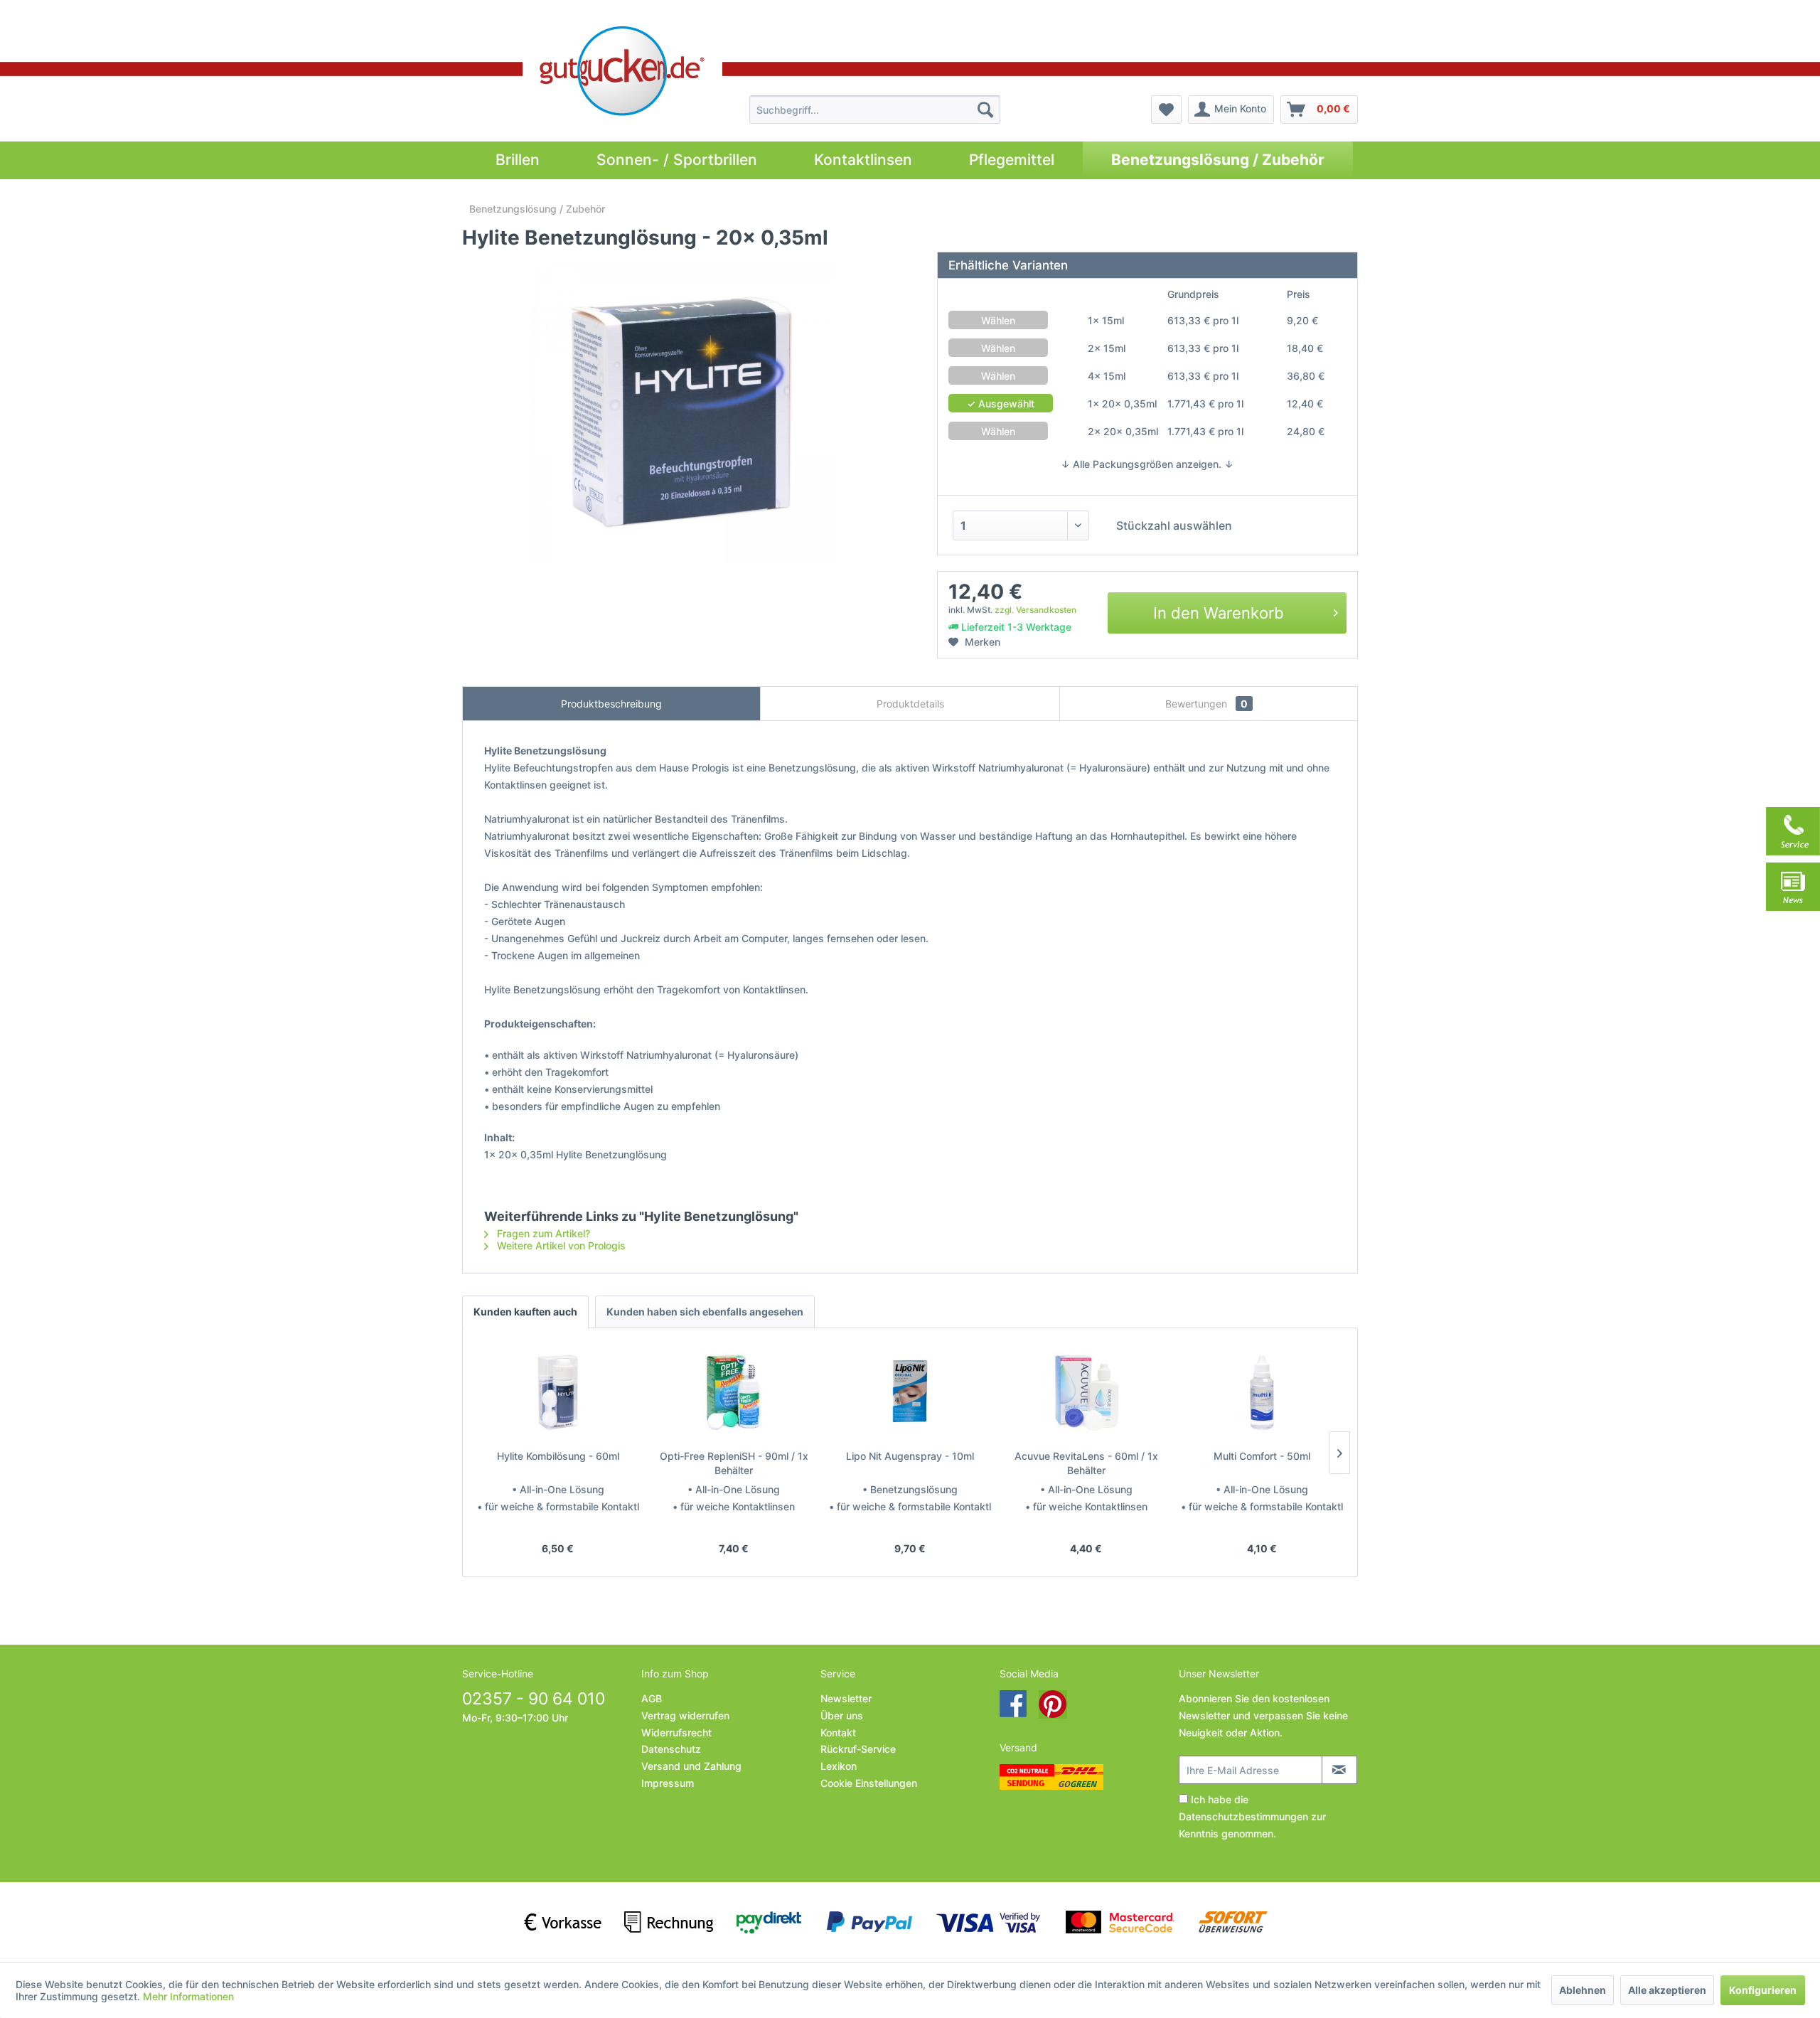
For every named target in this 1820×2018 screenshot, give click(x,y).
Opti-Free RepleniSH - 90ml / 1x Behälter (734, 1463)
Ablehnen (1583, 1990)
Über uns (842, 1715)
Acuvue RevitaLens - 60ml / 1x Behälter (1086, 1463)
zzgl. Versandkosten (1035, 610)
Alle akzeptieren (1667, 1990)
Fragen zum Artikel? (542, 1233)
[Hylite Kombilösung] (558, 1392)
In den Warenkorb (1219, 613)
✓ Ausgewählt (1001, 404)
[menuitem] (875, 110)
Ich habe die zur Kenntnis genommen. (1252, 1816)
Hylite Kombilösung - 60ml (558, 1456)
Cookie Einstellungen (869, 1783)
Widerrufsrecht (676, 1733)
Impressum (668, 1783)
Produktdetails (910, 704)
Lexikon (839, 1766)
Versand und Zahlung (691, 1766)
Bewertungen (1206, 704)
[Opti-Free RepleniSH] (734, 1392)
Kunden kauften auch (525, 1312)
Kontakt (838, 1733)
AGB (652, 1698)
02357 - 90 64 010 (534, 1699)
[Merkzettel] (1166, 110)
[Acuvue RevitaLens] (1086, 1392)
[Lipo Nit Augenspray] (910, 1392)
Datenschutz (671, 1749)
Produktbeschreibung (611, 704)
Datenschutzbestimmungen (1243, 1816)
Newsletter (846, 1698)
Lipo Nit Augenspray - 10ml (910, 1456)
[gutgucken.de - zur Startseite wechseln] (622, 71)
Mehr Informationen (188, 1996)
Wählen (998, 320)
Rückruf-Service (858, 1749)
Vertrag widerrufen (685, 1715)
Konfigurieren (1763, 1990)
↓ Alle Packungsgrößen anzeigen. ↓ (1147, 464)
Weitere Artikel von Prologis (560, 1245)
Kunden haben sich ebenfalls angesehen (705, 1312)
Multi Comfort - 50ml (1262, 1456)
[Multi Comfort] (1262, 1392)
